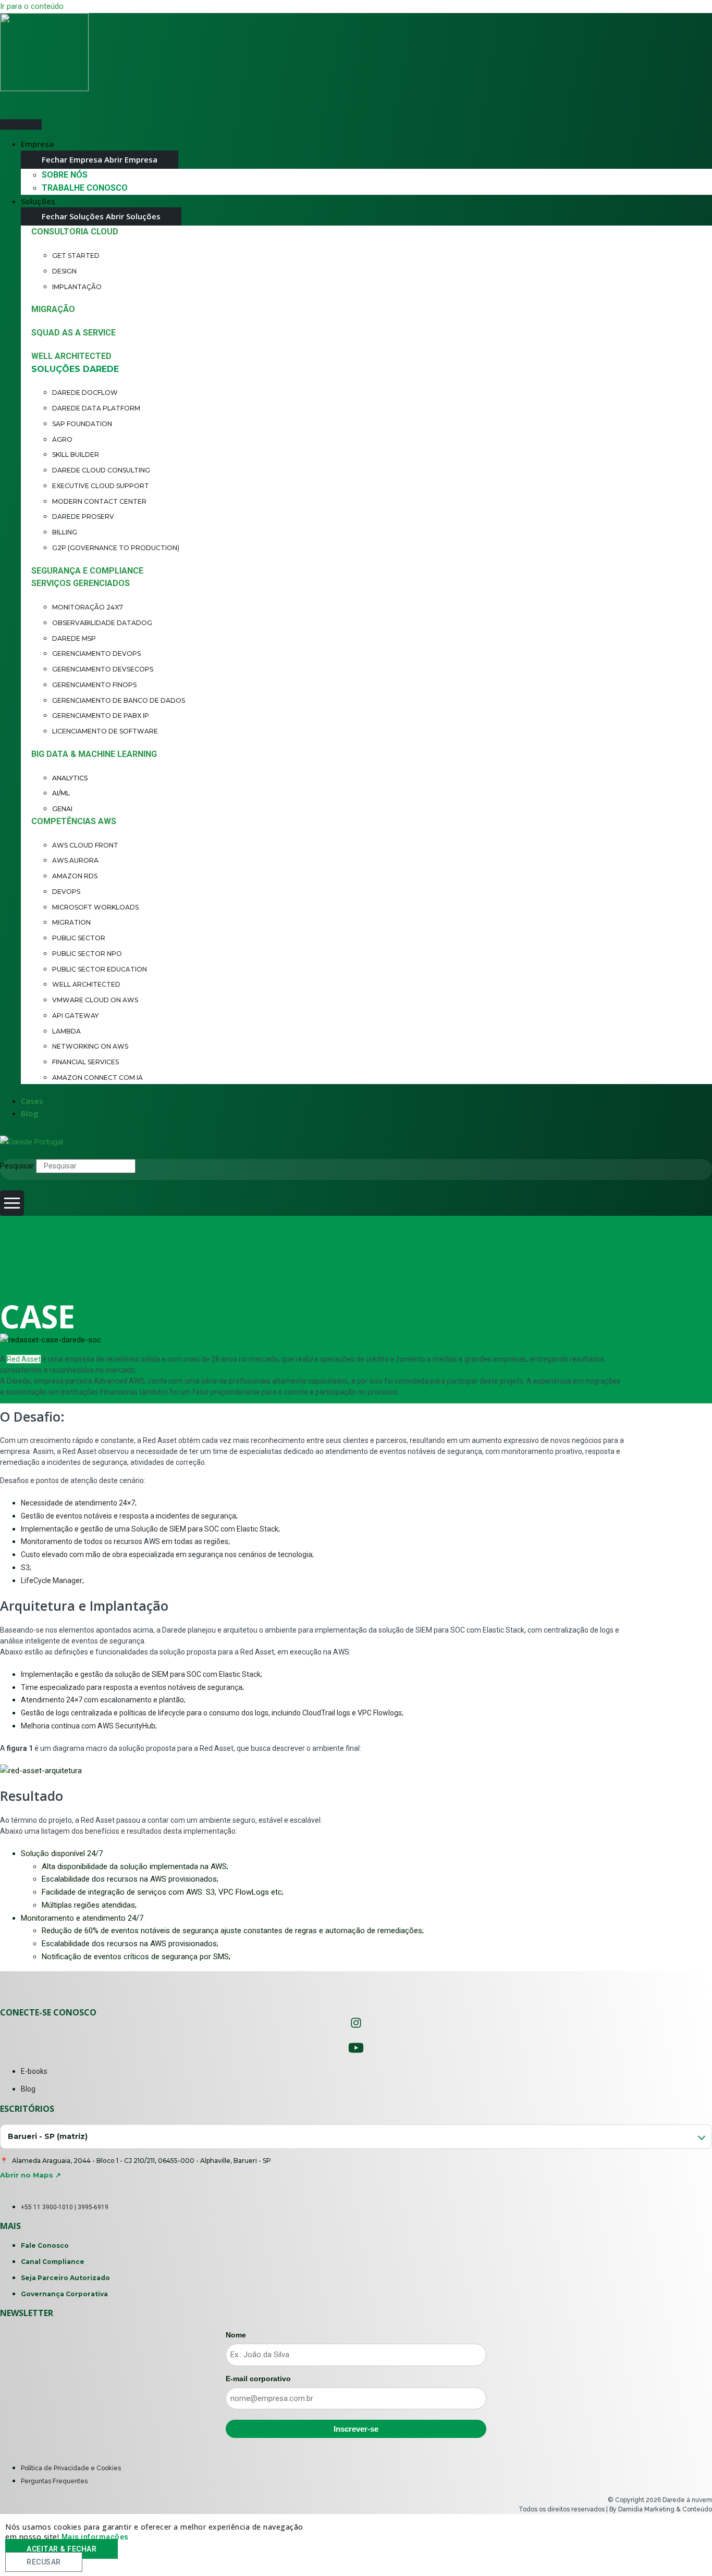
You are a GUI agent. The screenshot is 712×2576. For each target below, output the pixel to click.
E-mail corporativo (258, 2379)
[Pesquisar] (158, 1168)
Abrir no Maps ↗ (30, 2175)
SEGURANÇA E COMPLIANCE (87, 571)
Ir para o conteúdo (32, 6)
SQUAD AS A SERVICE (73, 333)
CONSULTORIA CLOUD (75, 232)
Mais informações (95, 2537)
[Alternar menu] (21, 125)
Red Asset (24, 1359)
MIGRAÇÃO (53, 309)
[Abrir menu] (12, 1203)
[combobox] (356, 2137)
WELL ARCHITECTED (71, 356)
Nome (236, 2335)
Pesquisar (17, 1166)
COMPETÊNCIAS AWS (74, 821)
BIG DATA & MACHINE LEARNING (94, 754)
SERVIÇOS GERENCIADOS (81, 583)
